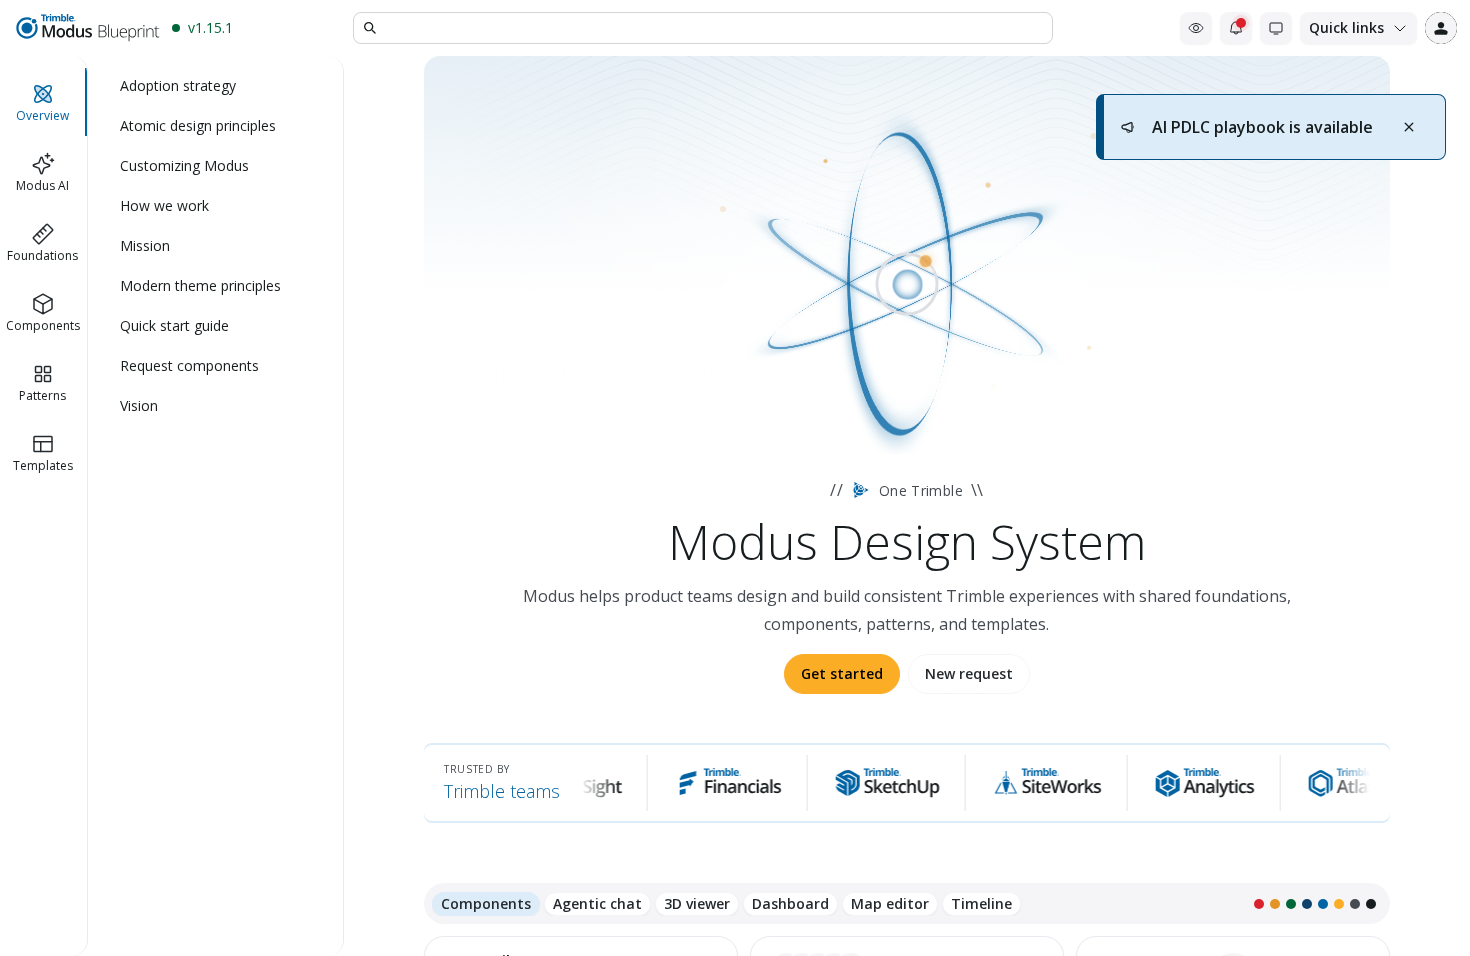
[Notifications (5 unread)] (1236, 28)
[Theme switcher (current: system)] (1276, 28)
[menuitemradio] (216, 86)
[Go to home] (86, 28)
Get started (842, 673)
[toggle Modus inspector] (1196, 28)
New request (969, 673)
